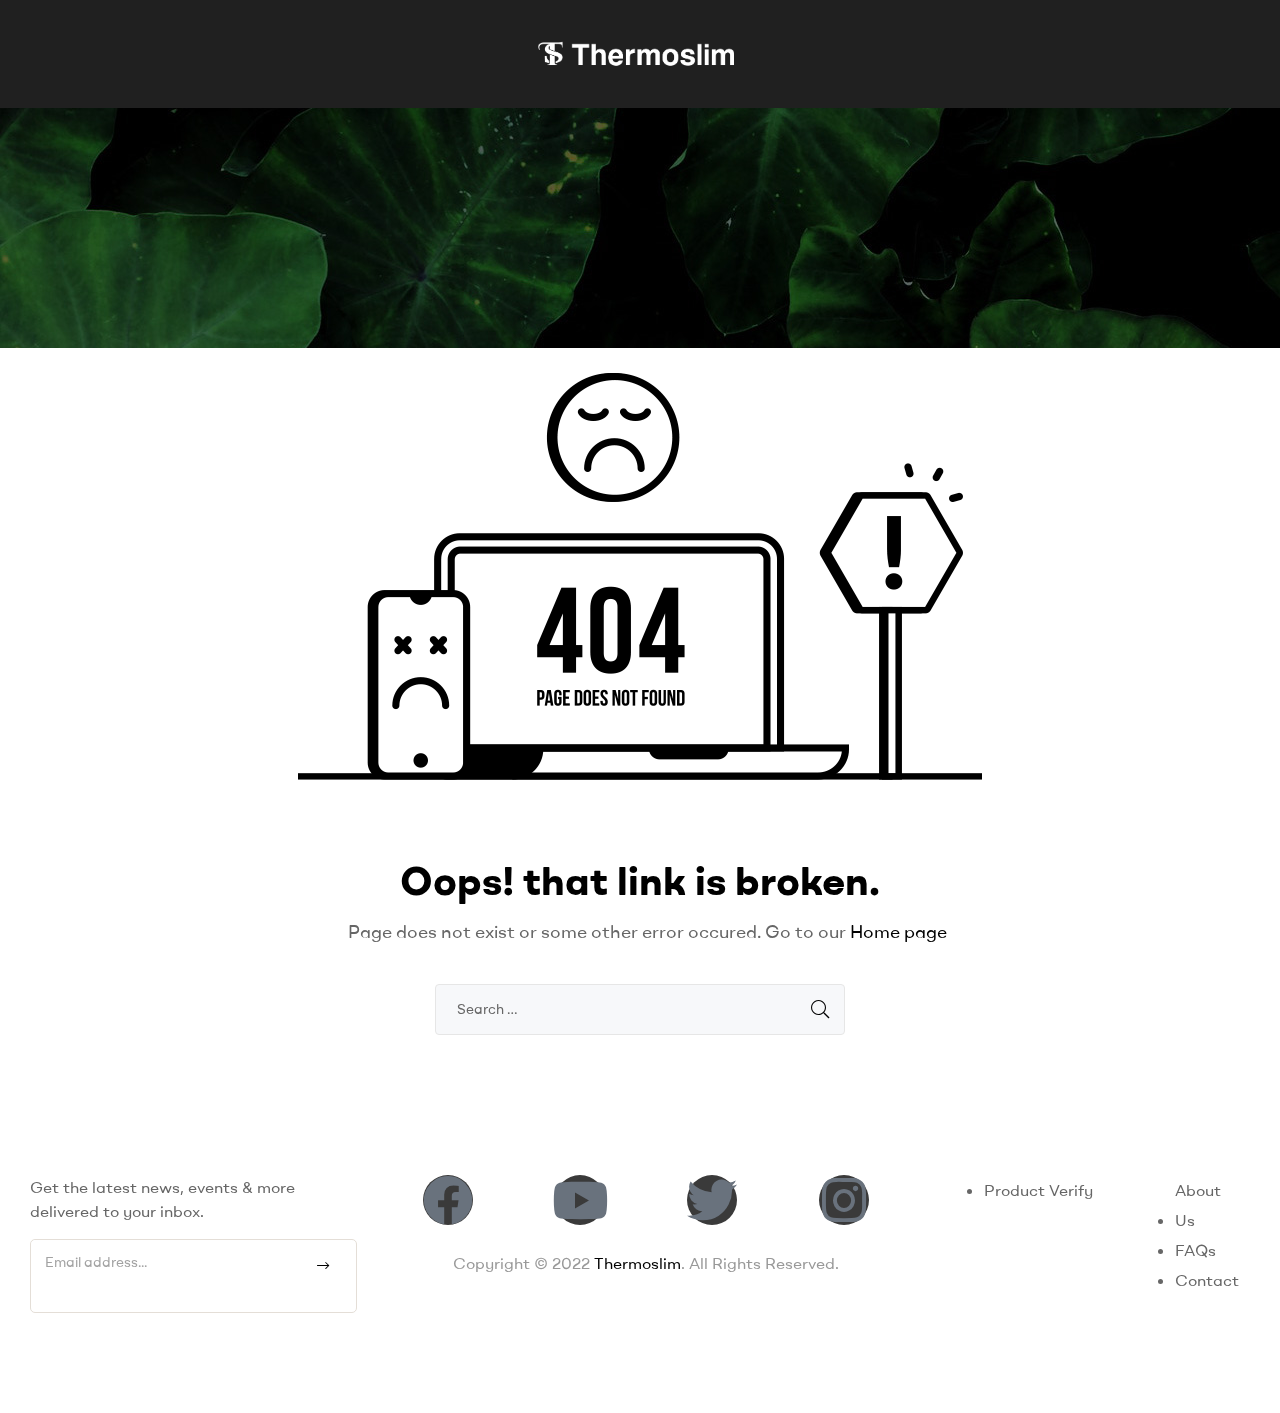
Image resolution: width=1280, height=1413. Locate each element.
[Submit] (323, 1266)
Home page (898, 931)
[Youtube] (580, 1200)
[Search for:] (640, 1008)
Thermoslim (637, 1263)
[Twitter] (712, 1200)
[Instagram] (844, 1200)
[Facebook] (448, 1200)
